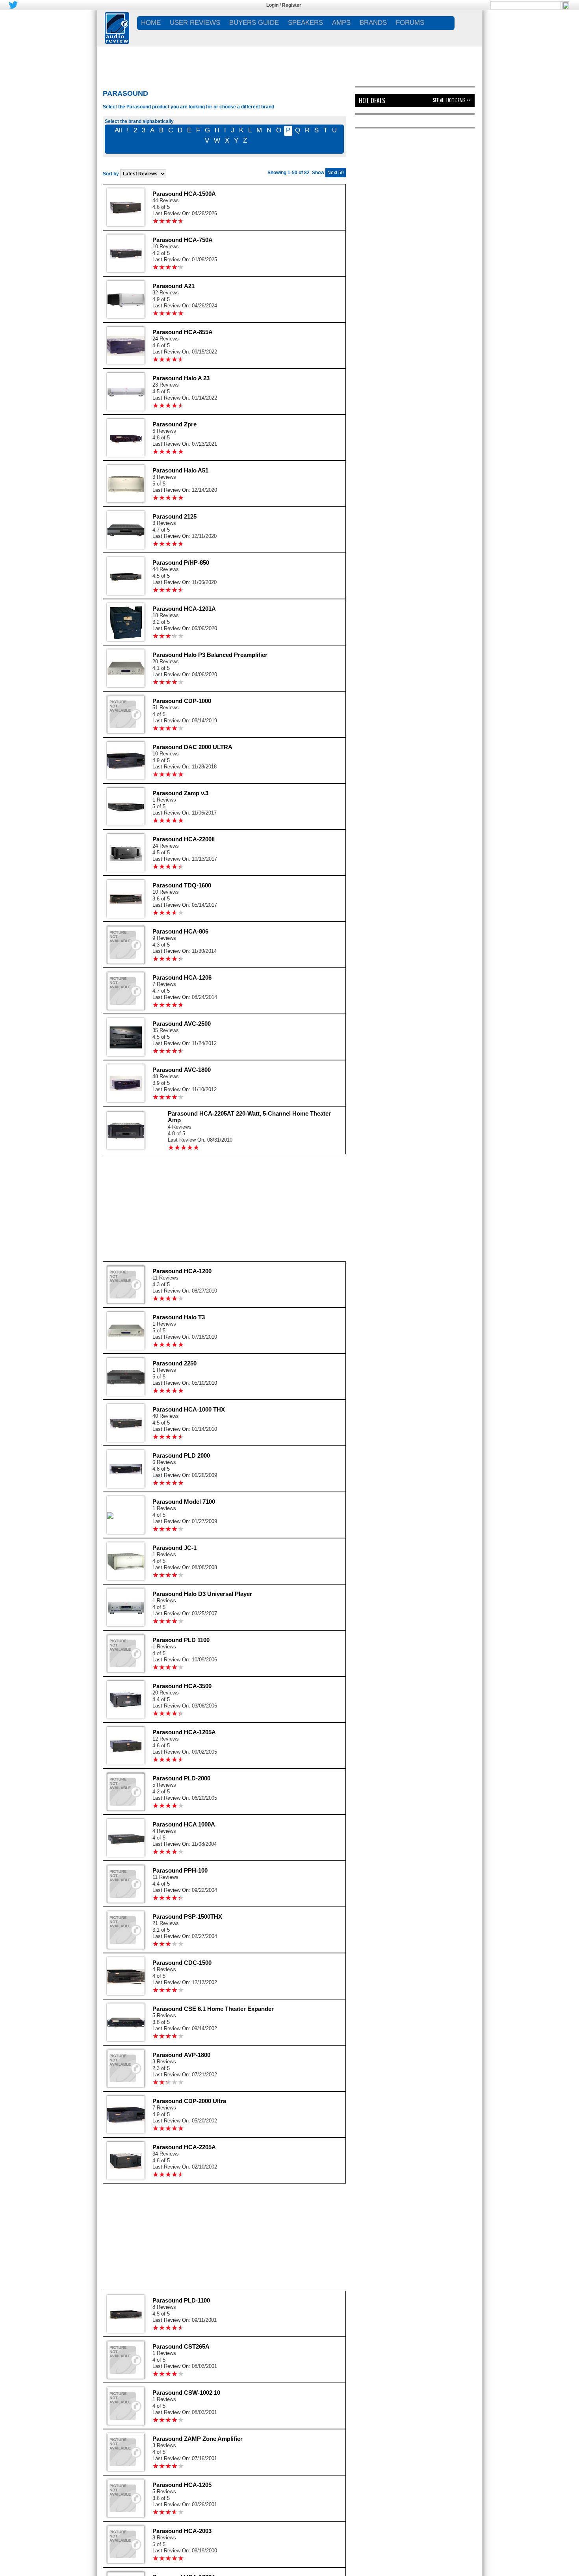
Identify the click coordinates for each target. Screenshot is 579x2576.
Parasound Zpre (174, 424)
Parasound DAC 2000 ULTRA (192, 747)
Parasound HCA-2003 (182, 2531)
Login (272, 5)
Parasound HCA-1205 (182, 2485)
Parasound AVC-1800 (182, 1070)
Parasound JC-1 (174, 1548)
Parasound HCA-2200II (184, 839)
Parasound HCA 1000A (184, 1824)
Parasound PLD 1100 (181, 1640)
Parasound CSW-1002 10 (186, 2393)
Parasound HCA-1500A (184, 194)
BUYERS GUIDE (254, 23)
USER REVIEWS (195, 23)
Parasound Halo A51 (180, 470)
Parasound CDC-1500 (182, 1963)
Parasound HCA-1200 (182, 1271)
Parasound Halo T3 (179, 1317)
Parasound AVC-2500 (182, 1024)
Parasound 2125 (174, 516)
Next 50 (336, 173)
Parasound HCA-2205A (184, 2147)
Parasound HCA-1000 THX (189, 1409)
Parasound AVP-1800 (181, 2055)
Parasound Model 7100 (184, 1502)
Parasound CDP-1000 (182, 701)
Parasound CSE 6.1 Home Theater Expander (213, 2009)
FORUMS (410, 23)
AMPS (341, 23)
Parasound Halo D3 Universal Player (202, 1594)
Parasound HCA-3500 (182, 1686)
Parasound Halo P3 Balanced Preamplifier (210, 655)
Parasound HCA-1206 (182, 977)
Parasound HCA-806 (180, 931)
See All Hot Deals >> (452, 100)
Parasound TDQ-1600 (182, 885)
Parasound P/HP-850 (181, 563)
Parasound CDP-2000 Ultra (189, 2101)
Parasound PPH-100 (180, 1870)
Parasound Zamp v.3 (180, 793)
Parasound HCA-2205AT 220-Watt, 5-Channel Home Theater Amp (249, 1117)
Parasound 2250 (174, 1363)
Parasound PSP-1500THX (187, 1917)
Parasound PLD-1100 (181, 2300)
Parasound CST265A (181, 2346)
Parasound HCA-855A (183, 332)
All (118, 130)
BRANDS (373, 23)
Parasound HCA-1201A (184, 609)
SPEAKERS (305, 23)
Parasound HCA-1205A (184, 1732)
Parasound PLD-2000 (181, 1778)
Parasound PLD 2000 (181, 1455)
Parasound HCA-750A (183, 240)
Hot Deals (372, 100)
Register (292, 5)
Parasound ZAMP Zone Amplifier (198, 2439)
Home (151, 23)
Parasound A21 (174, 286)
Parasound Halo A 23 (181, 378)
